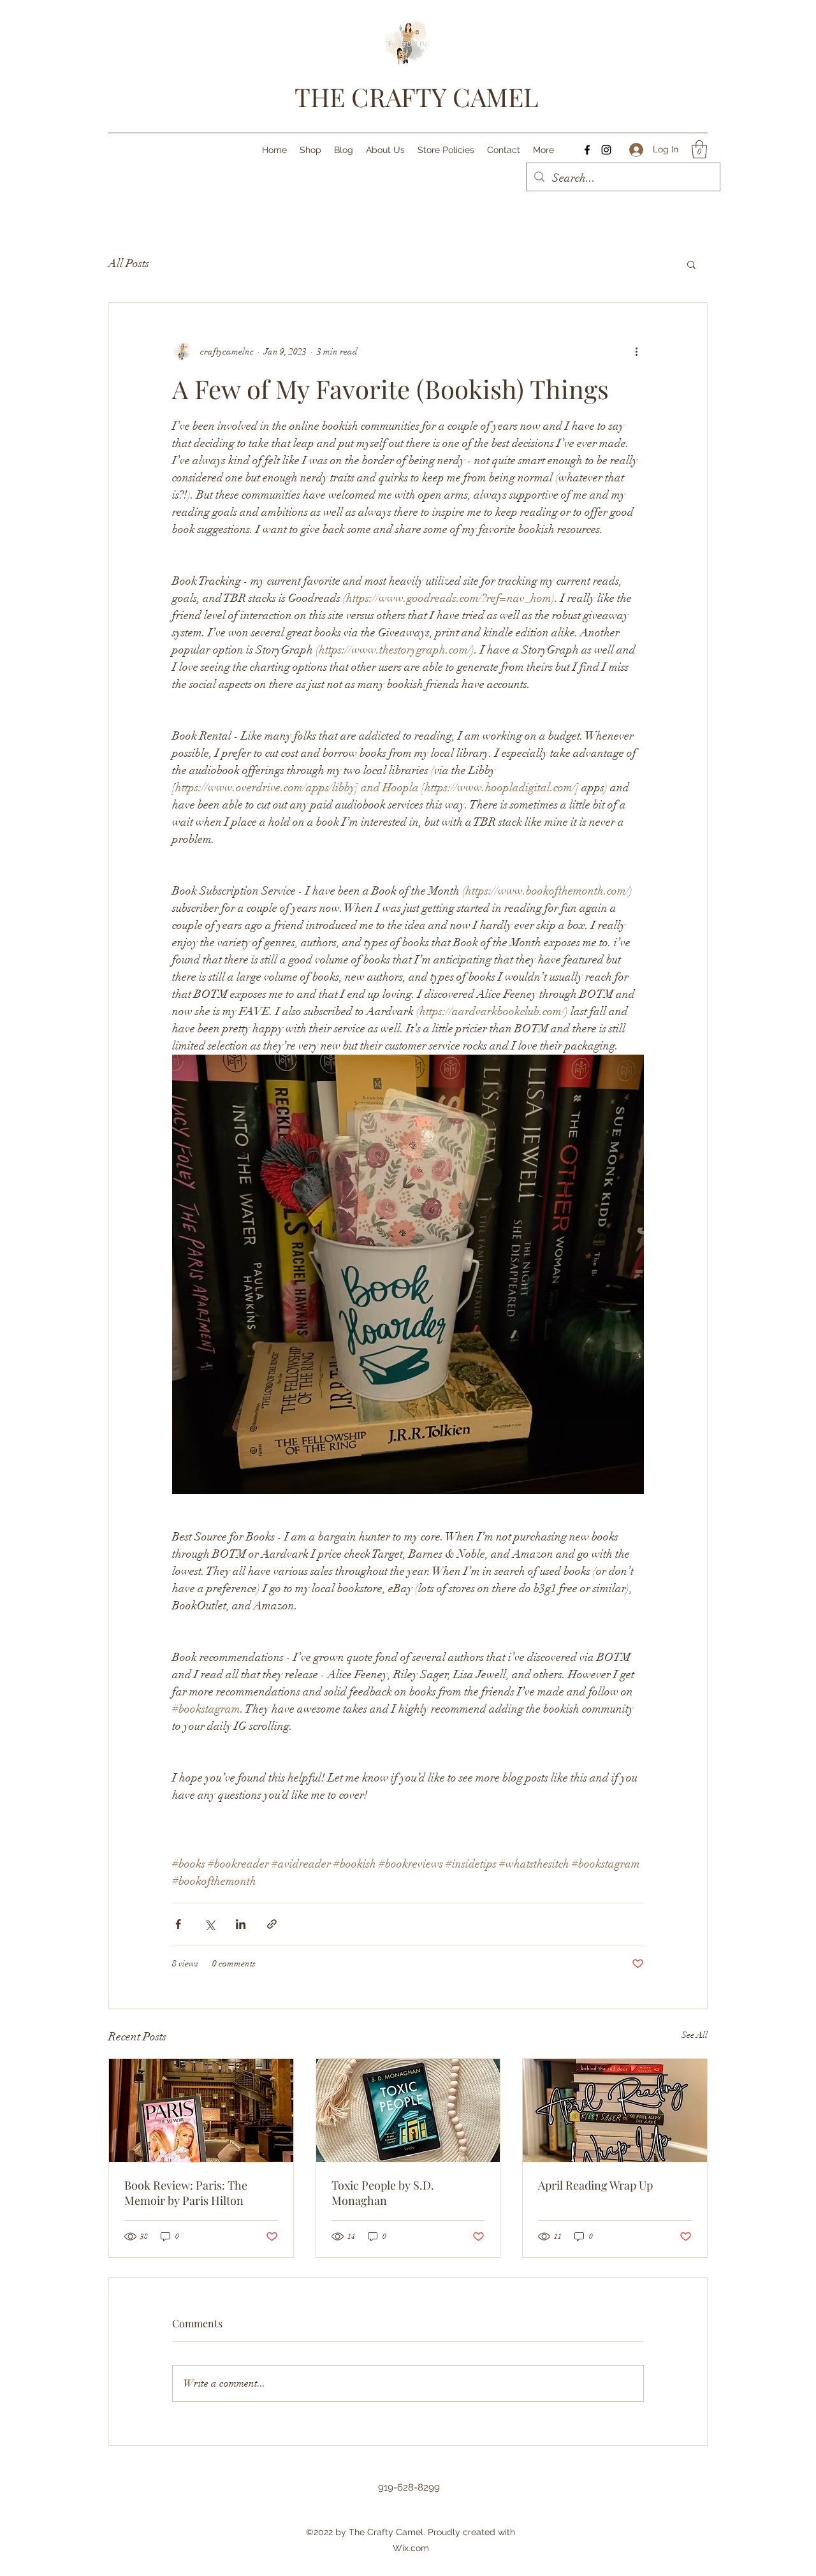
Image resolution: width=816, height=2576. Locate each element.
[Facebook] (587, 150)
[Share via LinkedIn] (241, 1924)
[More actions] (636, 351)
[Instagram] (606, 150)
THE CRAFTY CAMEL (417, 97)
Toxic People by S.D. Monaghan (383, 2193)
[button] (699, 150)
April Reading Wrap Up (595, 2185)
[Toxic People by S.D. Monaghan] (408, 2111)
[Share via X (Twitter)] (209, 1924)
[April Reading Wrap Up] (615, 2111)
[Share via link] (272, 1924)
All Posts (129, 263)
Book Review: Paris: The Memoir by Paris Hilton (186, 2193)
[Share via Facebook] (178, 1924)
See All (695, 2035)
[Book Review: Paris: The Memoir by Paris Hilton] (201, 2111)
